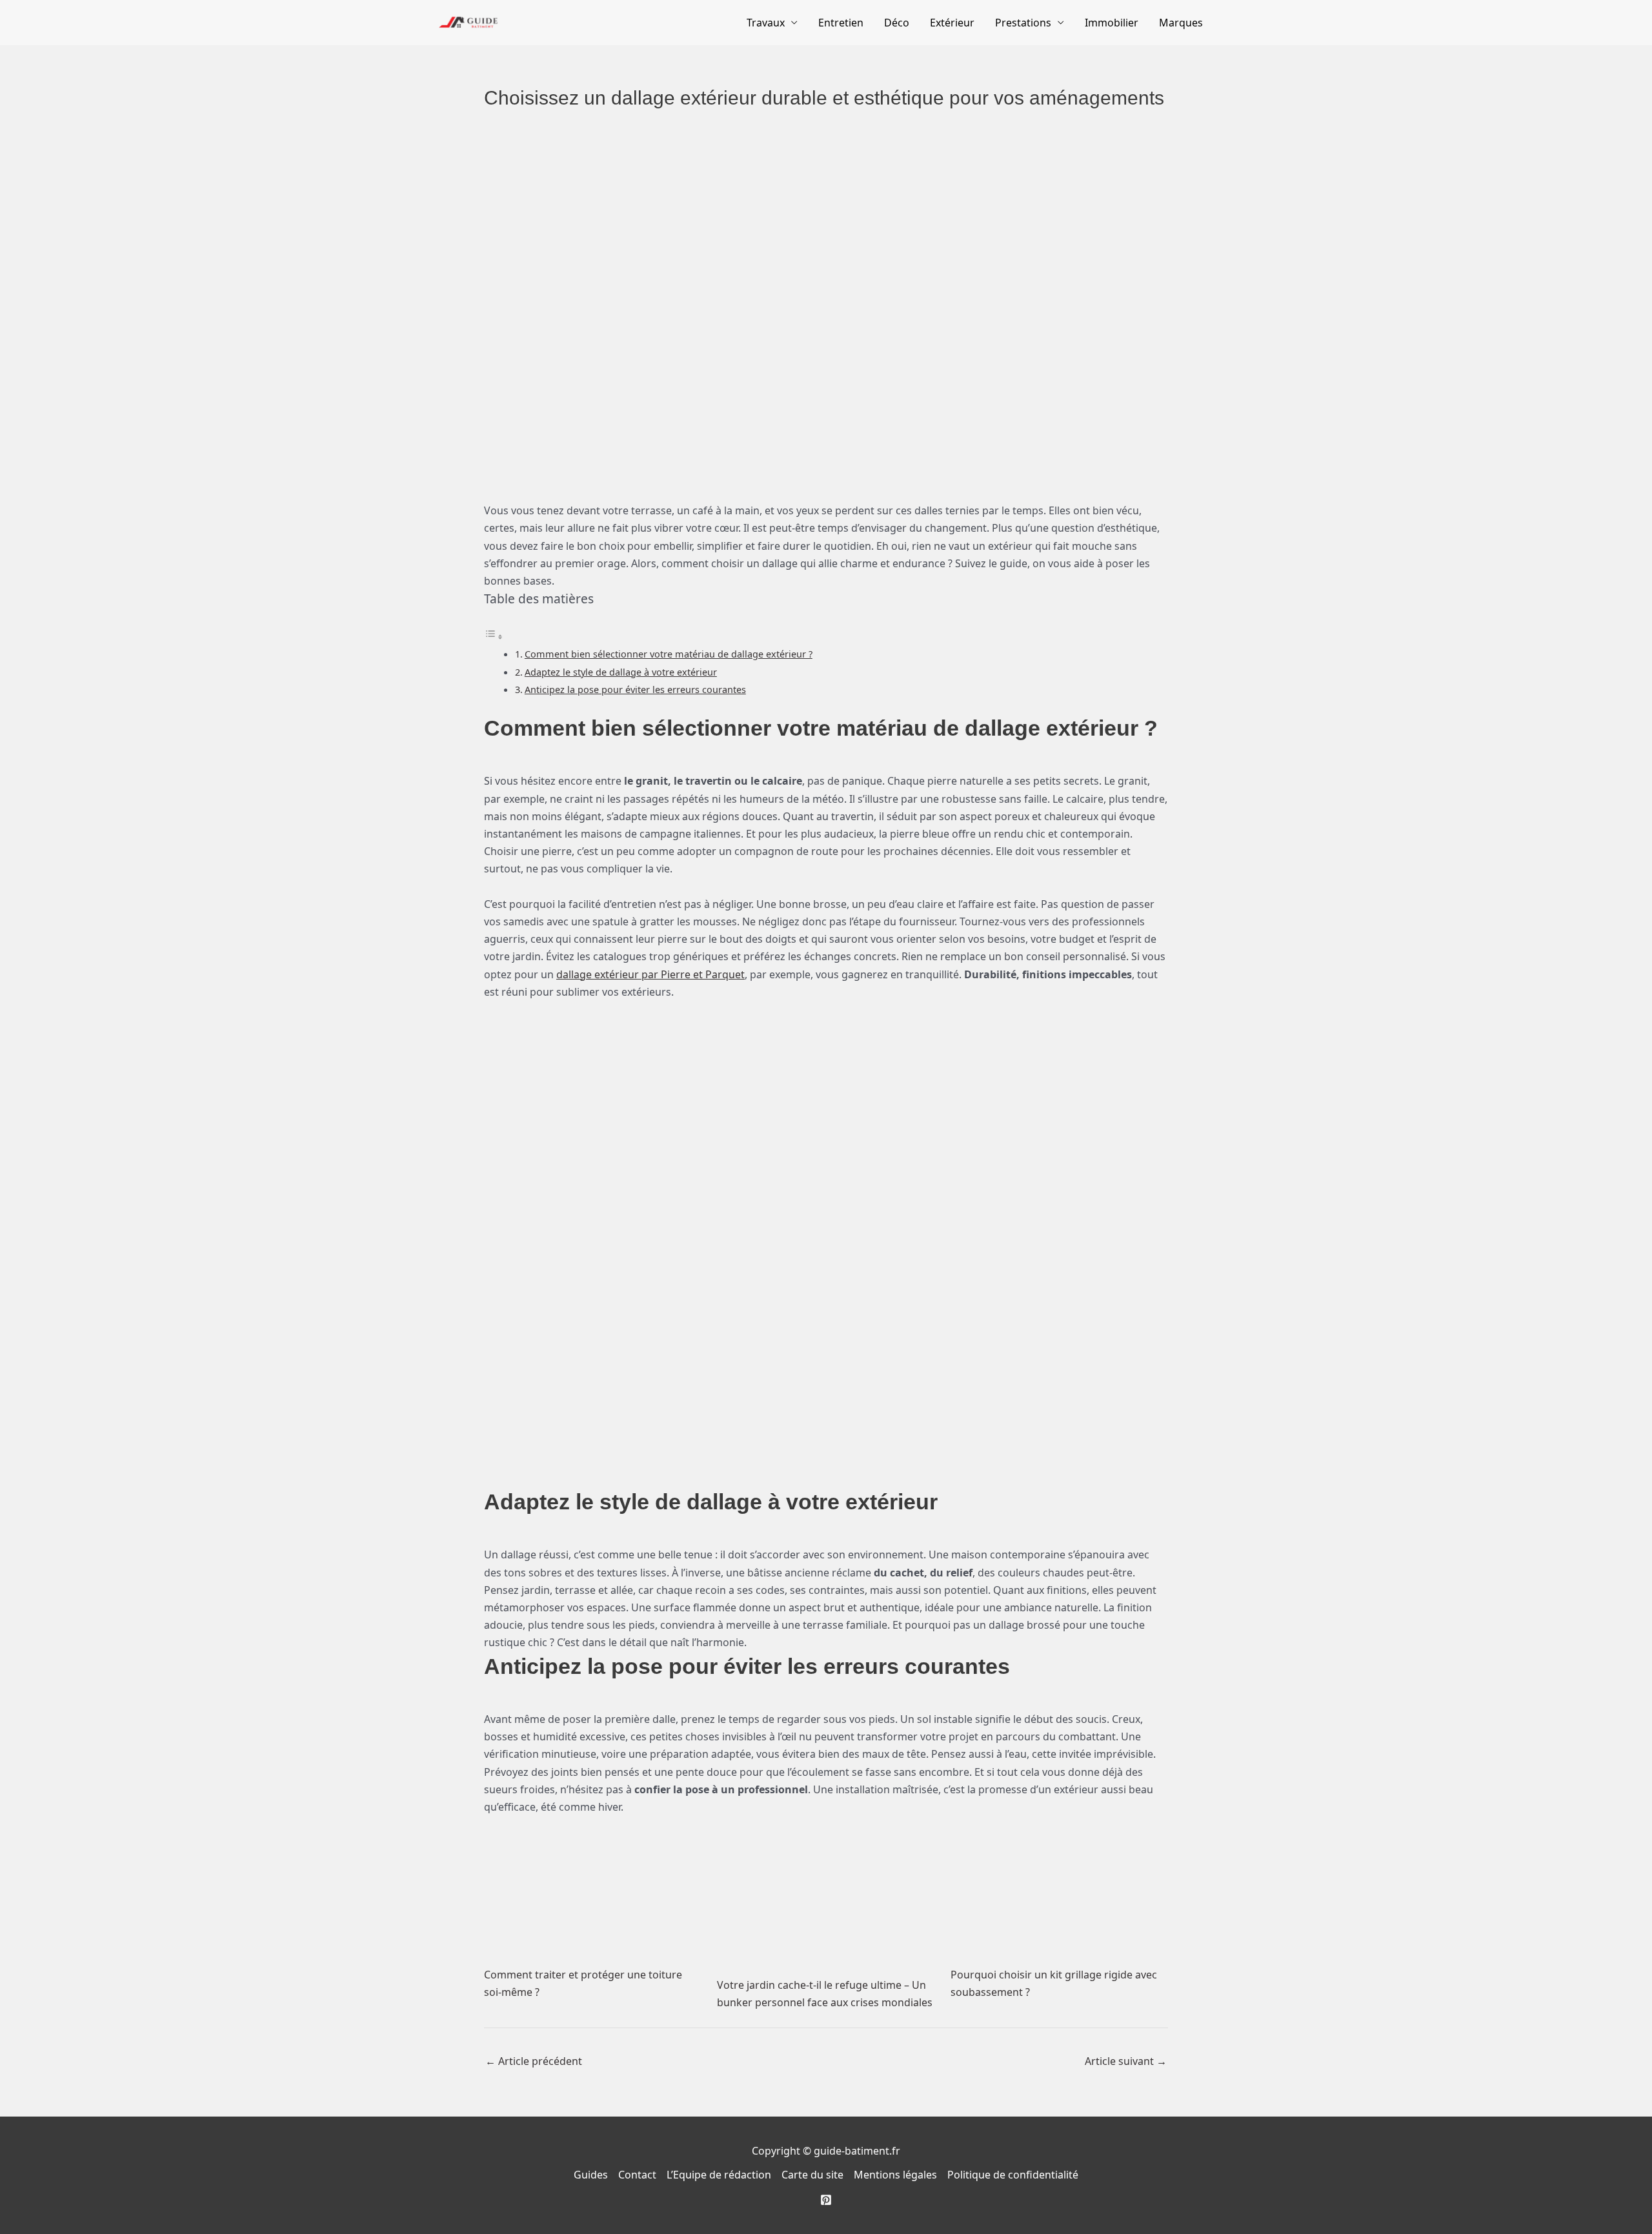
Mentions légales (895, 2175)
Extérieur (952, 23)
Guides (591, 2175)
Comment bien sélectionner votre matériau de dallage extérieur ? (669, 654)
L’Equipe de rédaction (719, 2175)
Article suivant (1126, 2061)
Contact (637, 2175)
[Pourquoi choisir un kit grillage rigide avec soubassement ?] (1059, 1887)
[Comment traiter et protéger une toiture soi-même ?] (593, 1887)
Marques (1181, 23)
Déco (897, 23)
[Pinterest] (826, 2200)
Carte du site (812, 2175)
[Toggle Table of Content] (494, 636)
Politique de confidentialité (1013, 2175)
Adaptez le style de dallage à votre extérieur (621, 672)
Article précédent (534, 2061)
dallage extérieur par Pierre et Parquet (650, 974)
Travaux (766, 23)
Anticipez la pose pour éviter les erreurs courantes (635, 689)
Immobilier (1112, 23)
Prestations (1023, 23)
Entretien (841, 23)
